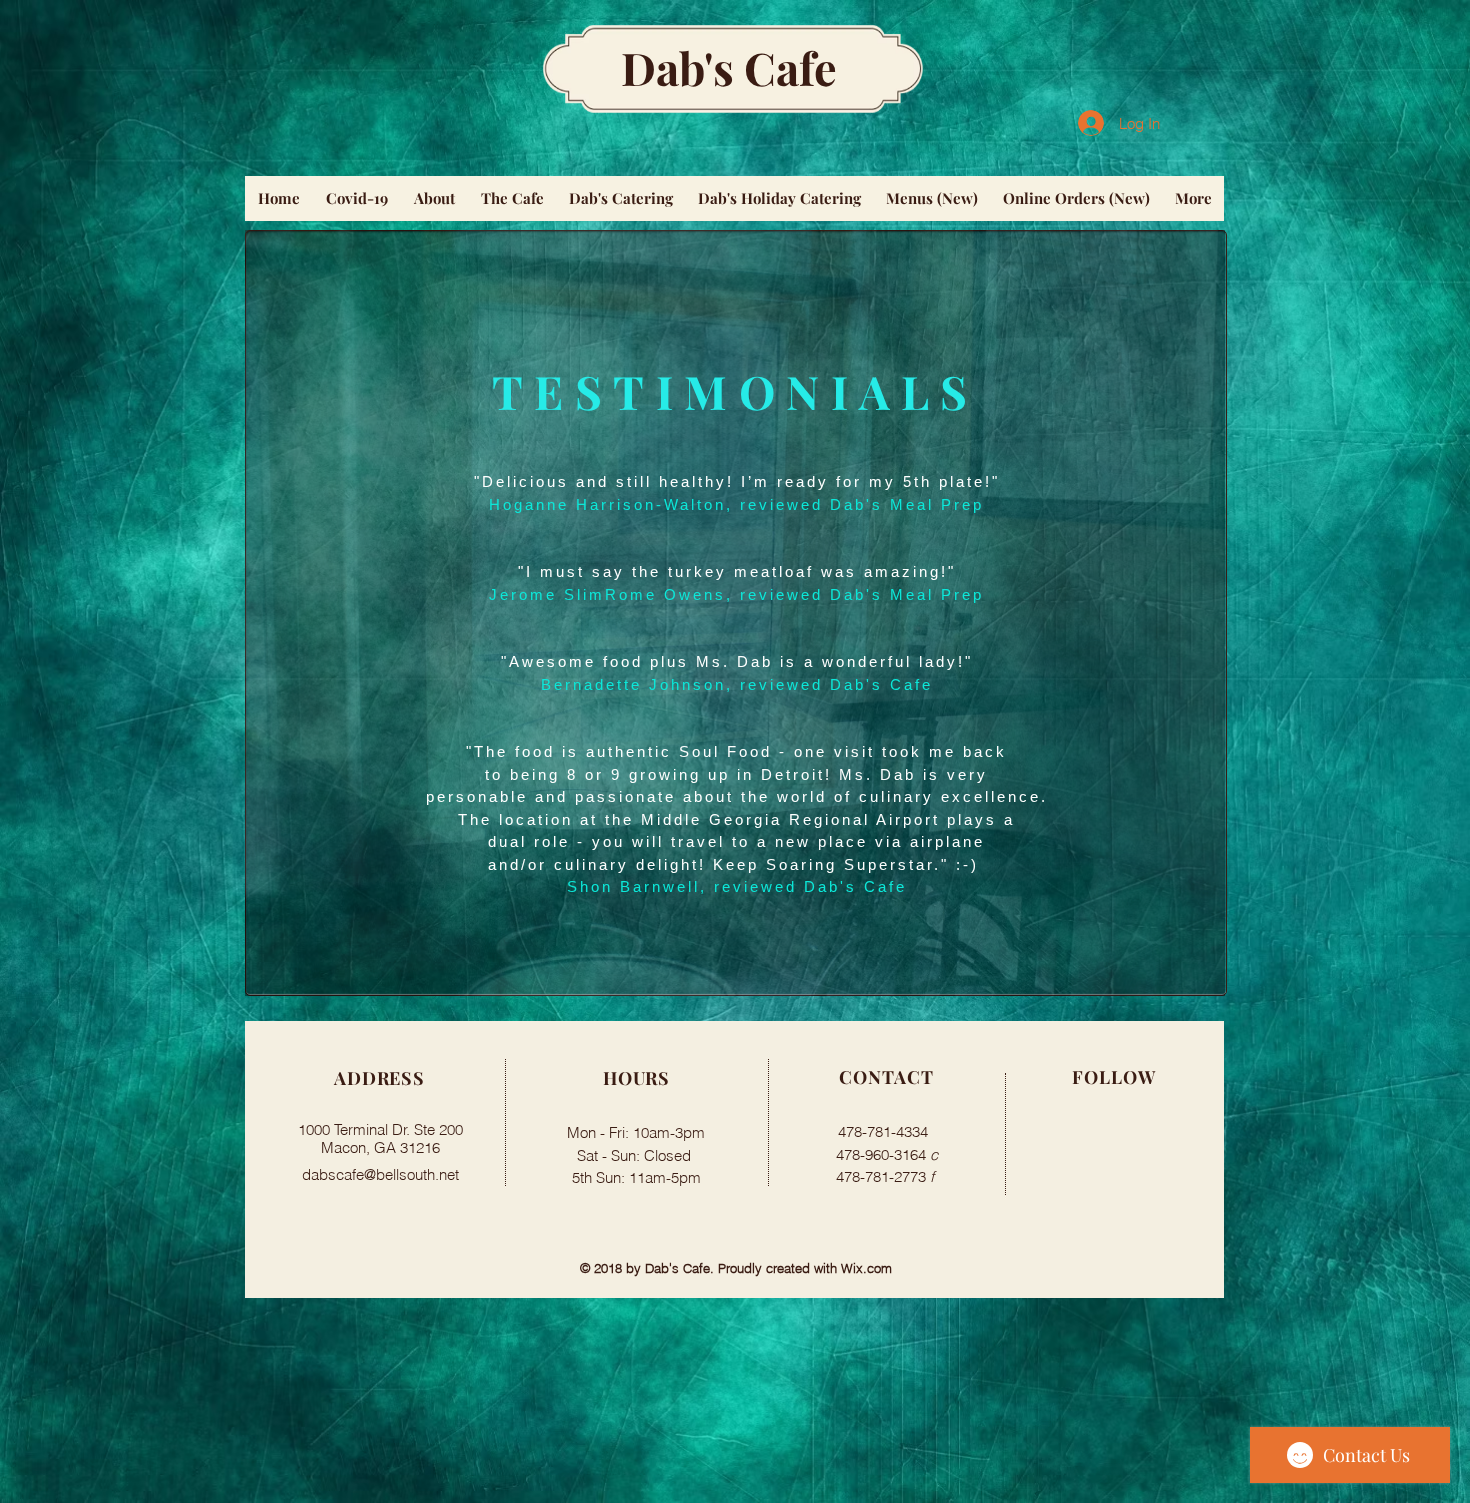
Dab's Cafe (729, 67)
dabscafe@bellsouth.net (380, 1174)
